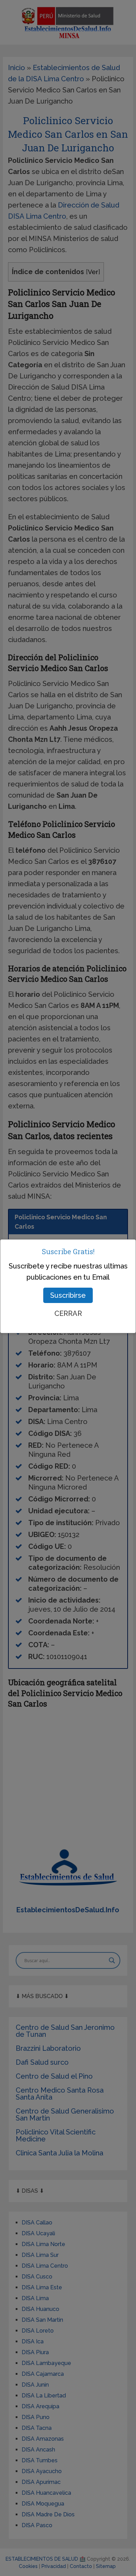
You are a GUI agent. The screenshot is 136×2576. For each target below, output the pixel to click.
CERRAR (68, 1313)
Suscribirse (68, 1295)
